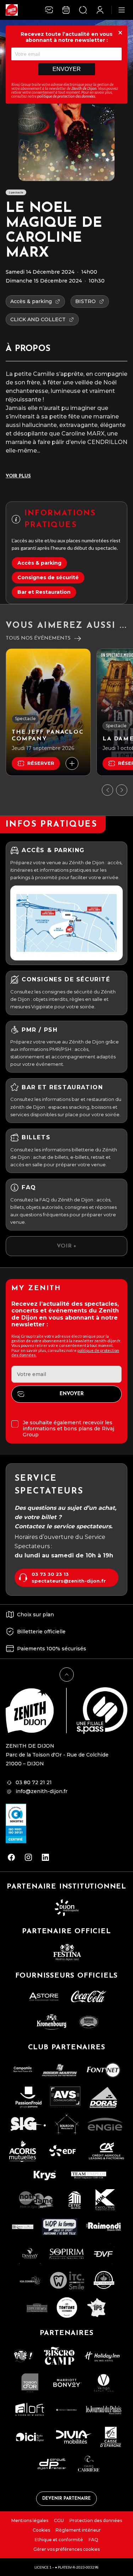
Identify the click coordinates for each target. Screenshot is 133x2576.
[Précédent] (107, 790)
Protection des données (96, 2520)
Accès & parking (39, 563)
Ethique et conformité (59, 2540)
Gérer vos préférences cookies (66, 2549)
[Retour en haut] (67, 1675)
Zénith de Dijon (84, 88)
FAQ (93, 2540)
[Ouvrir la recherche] (83, 10)
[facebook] (11, 1857)
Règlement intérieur (78, 2530)
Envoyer (67, 69)
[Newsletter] (49, 10)
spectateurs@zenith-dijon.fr (69, 1581)
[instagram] (28, 1857)
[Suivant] (122, 790)
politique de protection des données (66, 96)
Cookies (41, 2530)
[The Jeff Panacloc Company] (48, 712)
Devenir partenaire (66, 2499)
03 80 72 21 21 (34, 1782)
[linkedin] (45, 1857)
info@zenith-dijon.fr (41, 1791)
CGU (59, 2520)
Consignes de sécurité (48, 577)
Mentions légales (30, 2520)
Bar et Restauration (44, 592)
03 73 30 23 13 (50, 1574)
